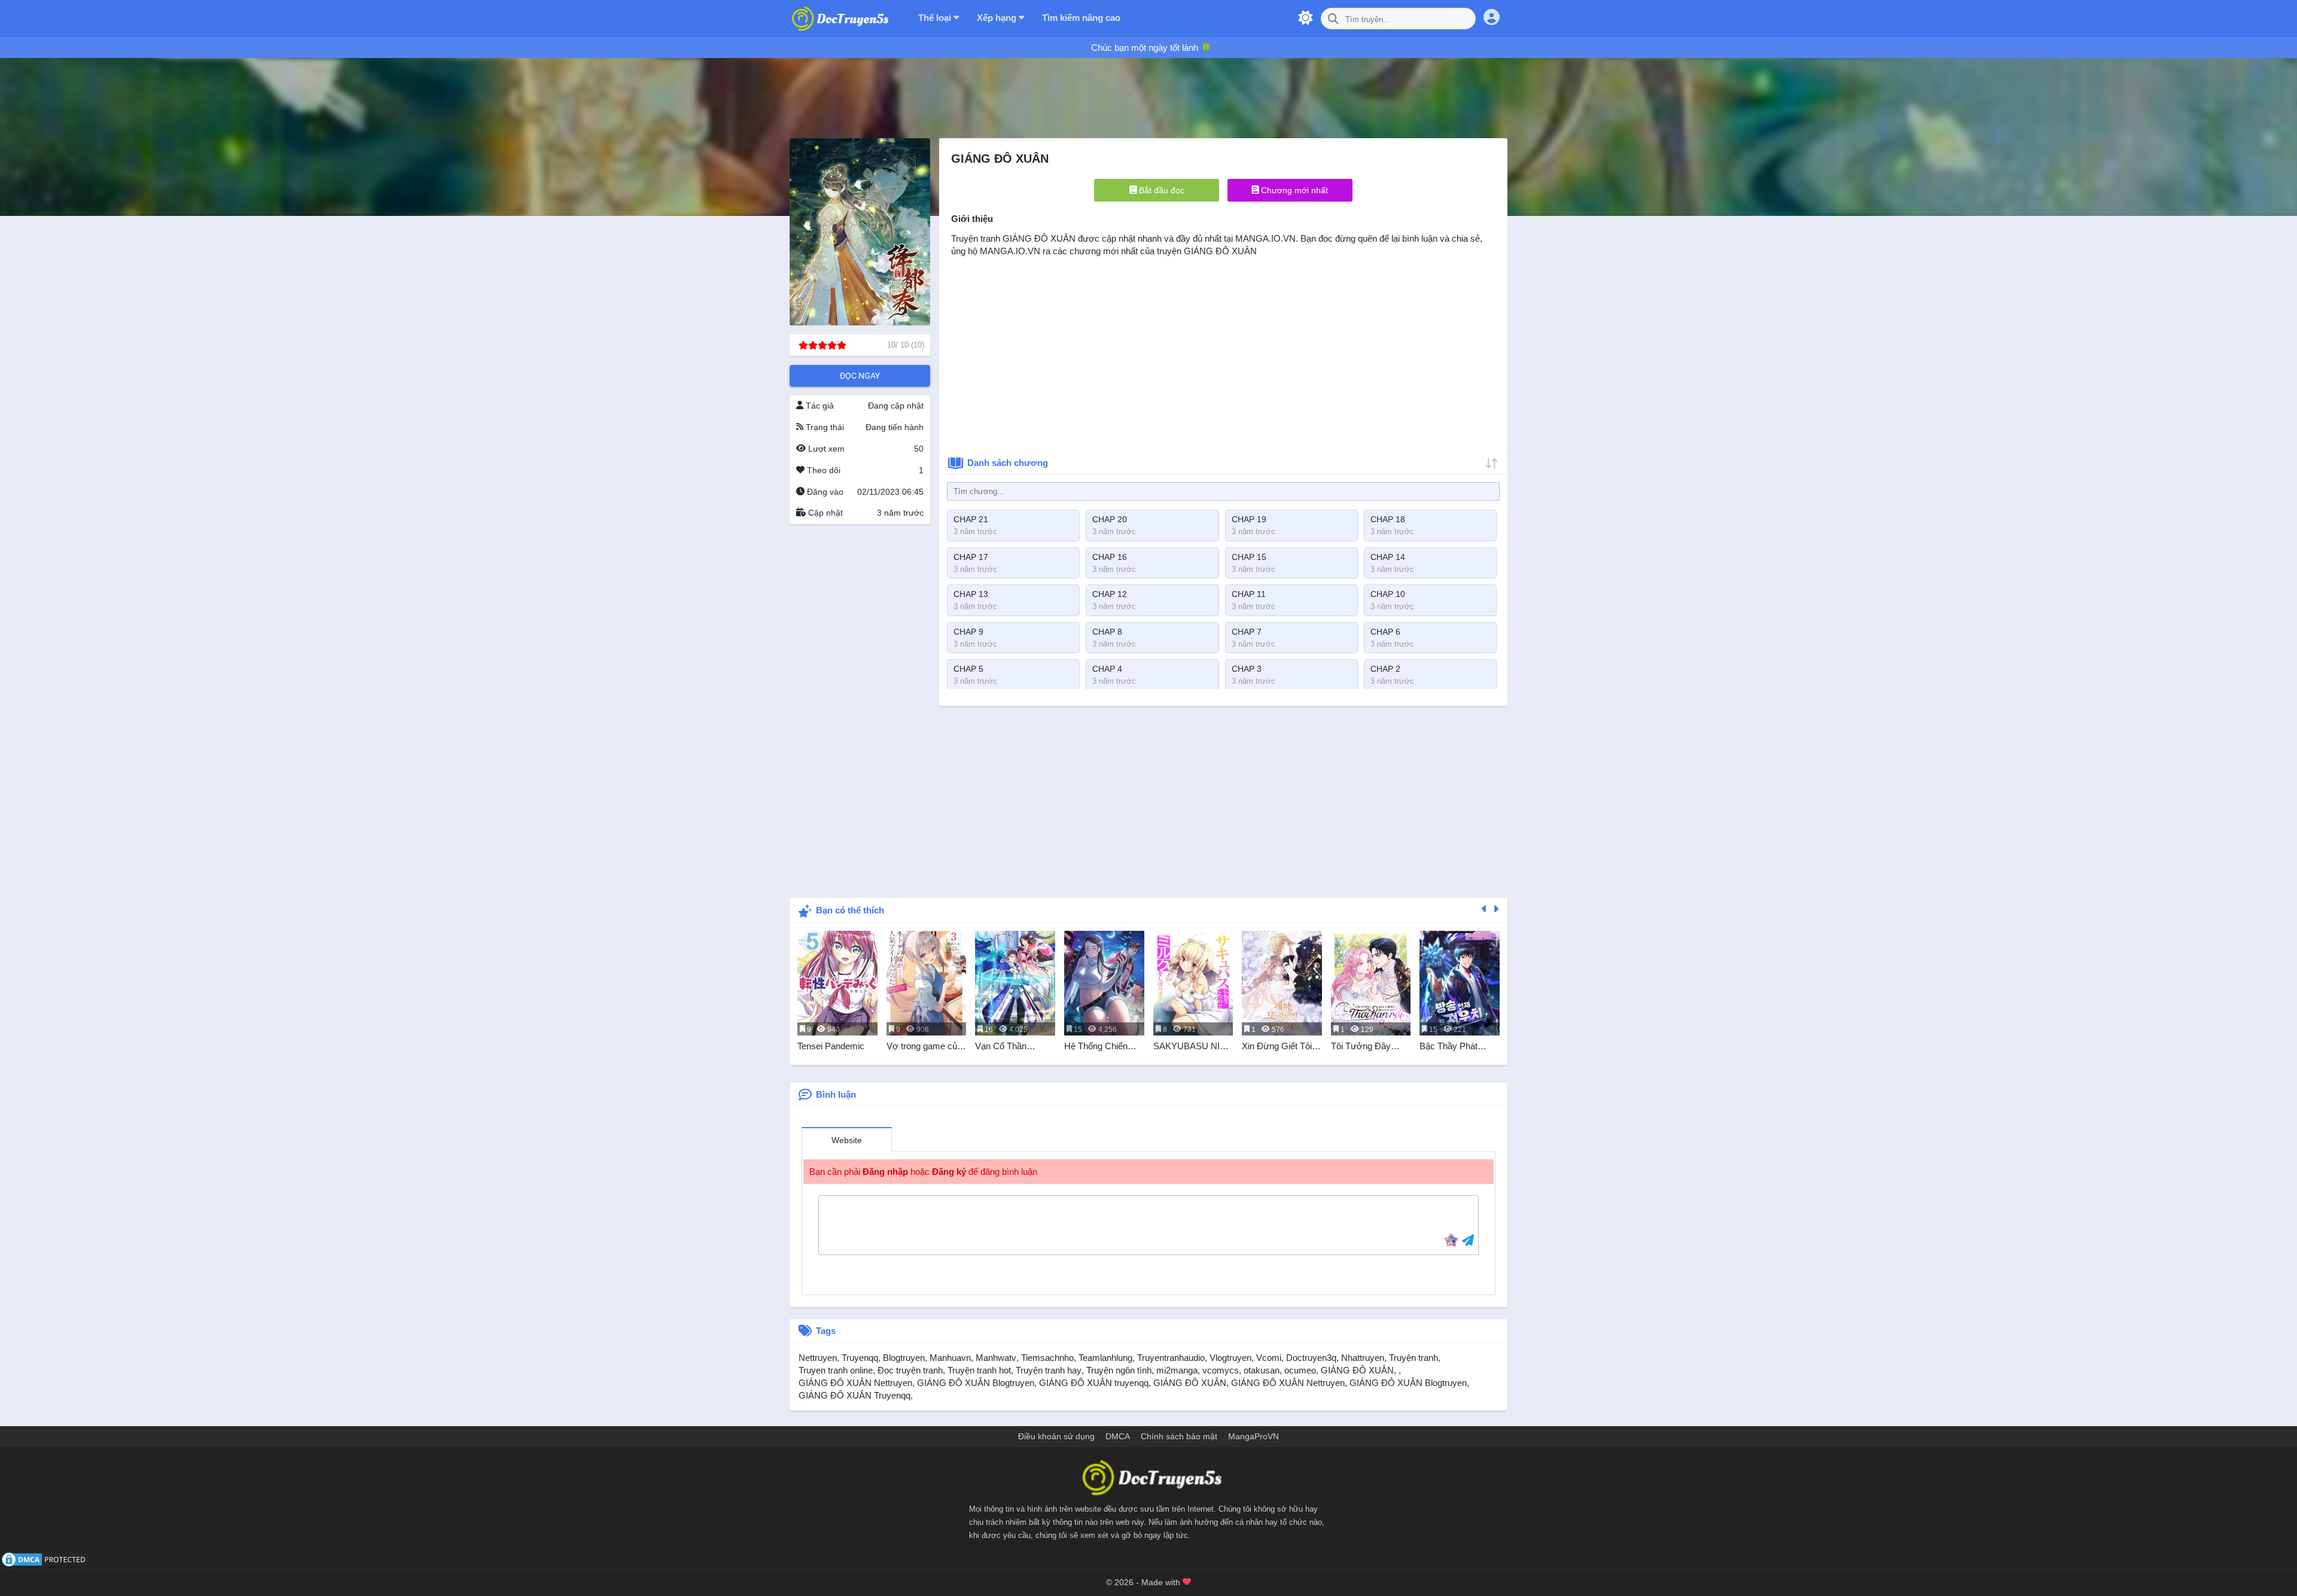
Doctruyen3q (1311, 1358)
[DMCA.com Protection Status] (45, 1559)
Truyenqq (860, 1358)
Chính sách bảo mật (1179, 1436)
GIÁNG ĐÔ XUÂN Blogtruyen (976, 1383)
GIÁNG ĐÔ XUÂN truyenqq (1094, 1383)
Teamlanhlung (1105, 1358)
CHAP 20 (1110, 519)
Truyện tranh (1413, 1358)
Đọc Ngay (860, 376)
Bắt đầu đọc (1160, 190)
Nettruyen (818, 1358)
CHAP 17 (971, 557)
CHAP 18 (1388, 519)
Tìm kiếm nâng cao (1081, 18)
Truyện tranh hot (979, 1370)
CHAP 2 (1385, 669)
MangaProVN (1253, 1436)
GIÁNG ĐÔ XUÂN (1039, 238)
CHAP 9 (968, 632)
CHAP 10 (1388, 594)
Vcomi (1269, 1358)
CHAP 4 (1107, 669)
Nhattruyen (1363, 1358)
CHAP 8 (1107, 632)
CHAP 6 (1385, 632)
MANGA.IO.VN (1265, 238)
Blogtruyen (904, 1358)
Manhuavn (950, 1358)
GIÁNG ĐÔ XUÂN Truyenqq (854, 1395)
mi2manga (1177, 1370)
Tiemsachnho (1047, 1358)
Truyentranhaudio (1171, 1358)
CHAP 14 (1388, 557)
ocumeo (1300, 1370)
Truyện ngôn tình (1119, 1370)
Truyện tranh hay (1049, 1370)
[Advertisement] (860, 706)
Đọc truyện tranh (910, 1370)
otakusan (1262, 1370)
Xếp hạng (998, 18)
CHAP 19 (1249, 519)
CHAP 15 (1249, 557)
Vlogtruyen (1230, 1358)
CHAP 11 (1249, 594)
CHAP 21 (971, 519)
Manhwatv (996, 1358)
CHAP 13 (971, 594)
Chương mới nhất (1293, 190)
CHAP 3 (1247, 669)
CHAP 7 (1247, 632)
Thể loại (936, 18)
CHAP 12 (1110, 594)
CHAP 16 (1110, 557)
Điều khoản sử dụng (1056, 1436)
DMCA (1118, 1436)
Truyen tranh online (836, 1370)
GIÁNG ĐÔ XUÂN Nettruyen (855, 1383)
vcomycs (1221, 1370)
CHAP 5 (968, 669)
